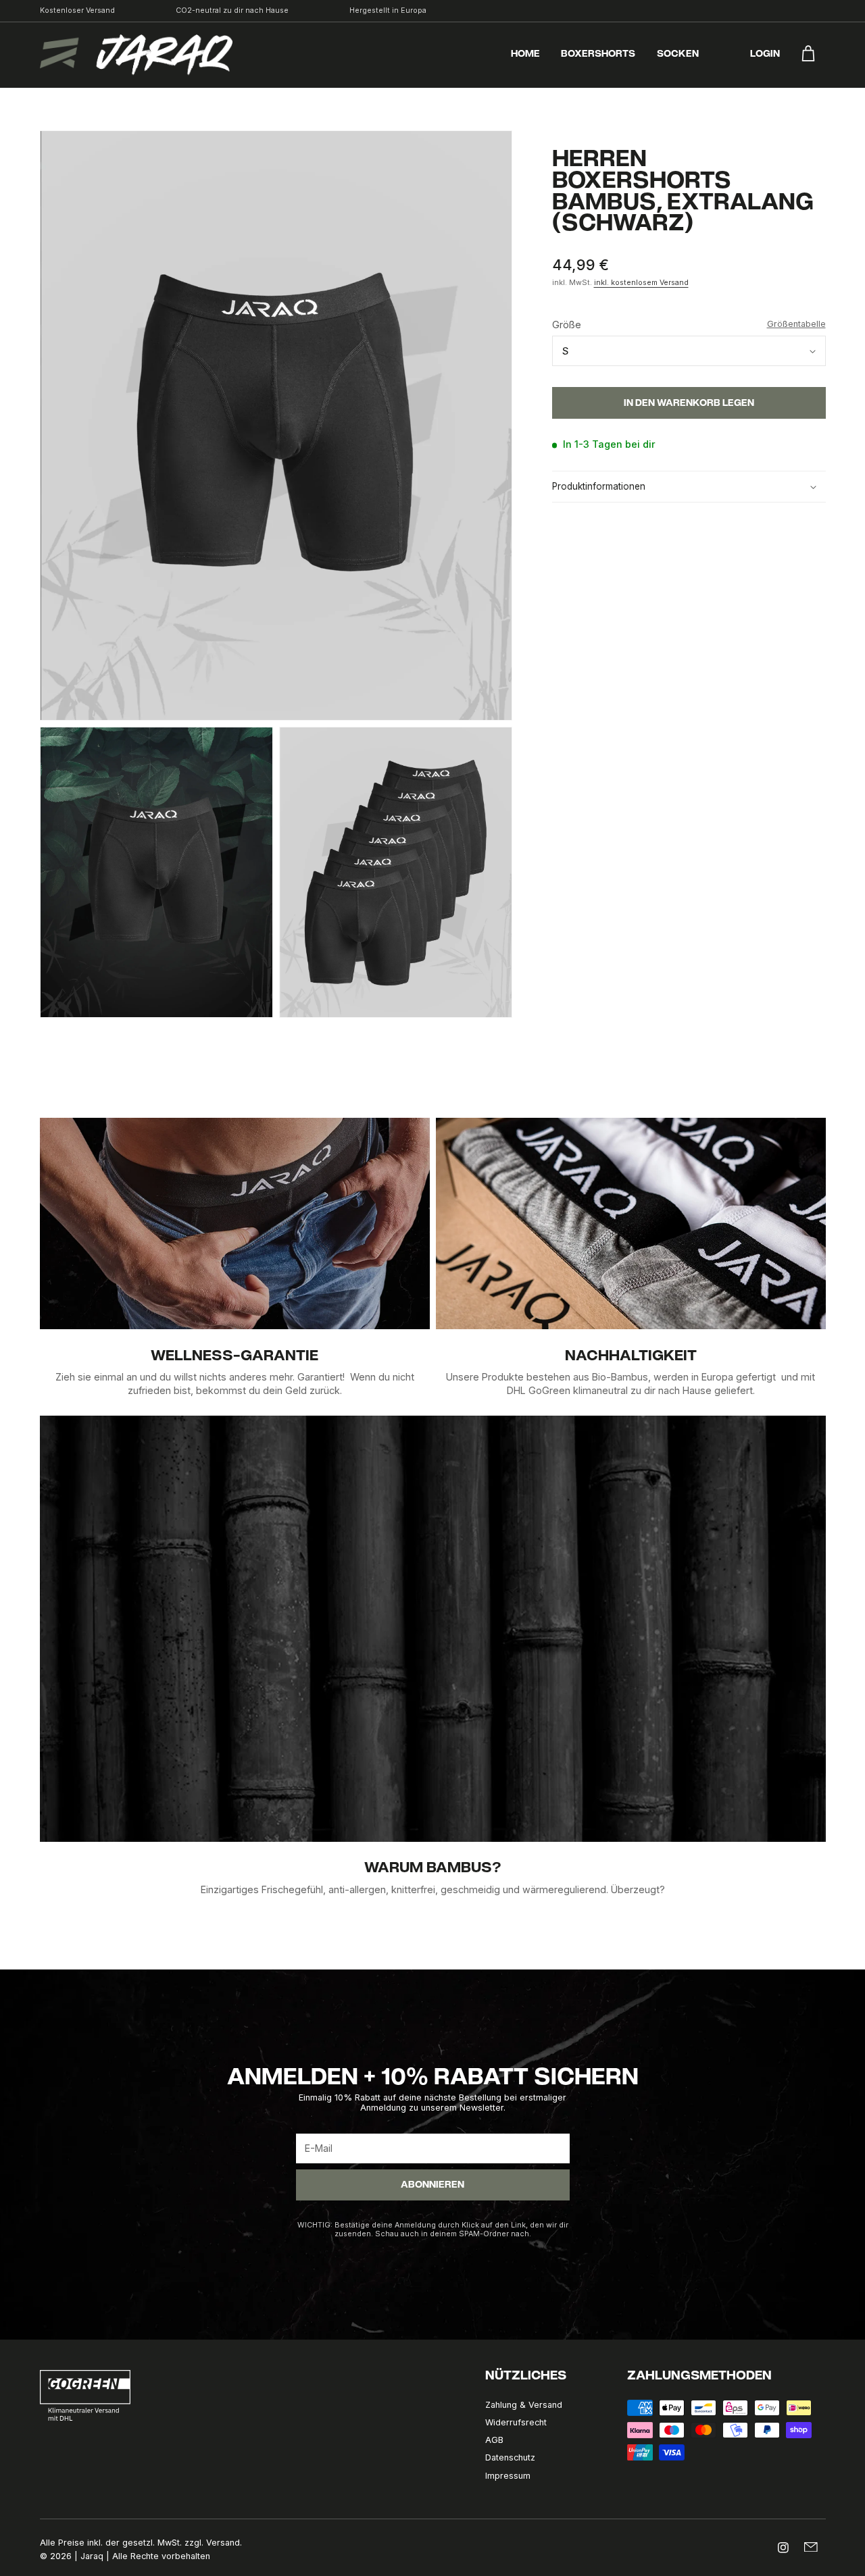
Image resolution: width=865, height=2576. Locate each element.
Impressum (508, 2476)
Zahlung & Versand (524, 2405)
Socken (678, 55)
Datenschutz (510, 2457)
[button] (689, 487)
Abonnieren (432, 2186)
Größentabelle (796, 325)
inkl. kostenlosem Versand (641, 283)
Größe (689, 325)
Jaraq (92, 2556)
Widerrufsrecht (516, 2422)
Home (525, 55)
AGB (494, 2440)
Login (765, 55)
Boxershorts (598, 55)
